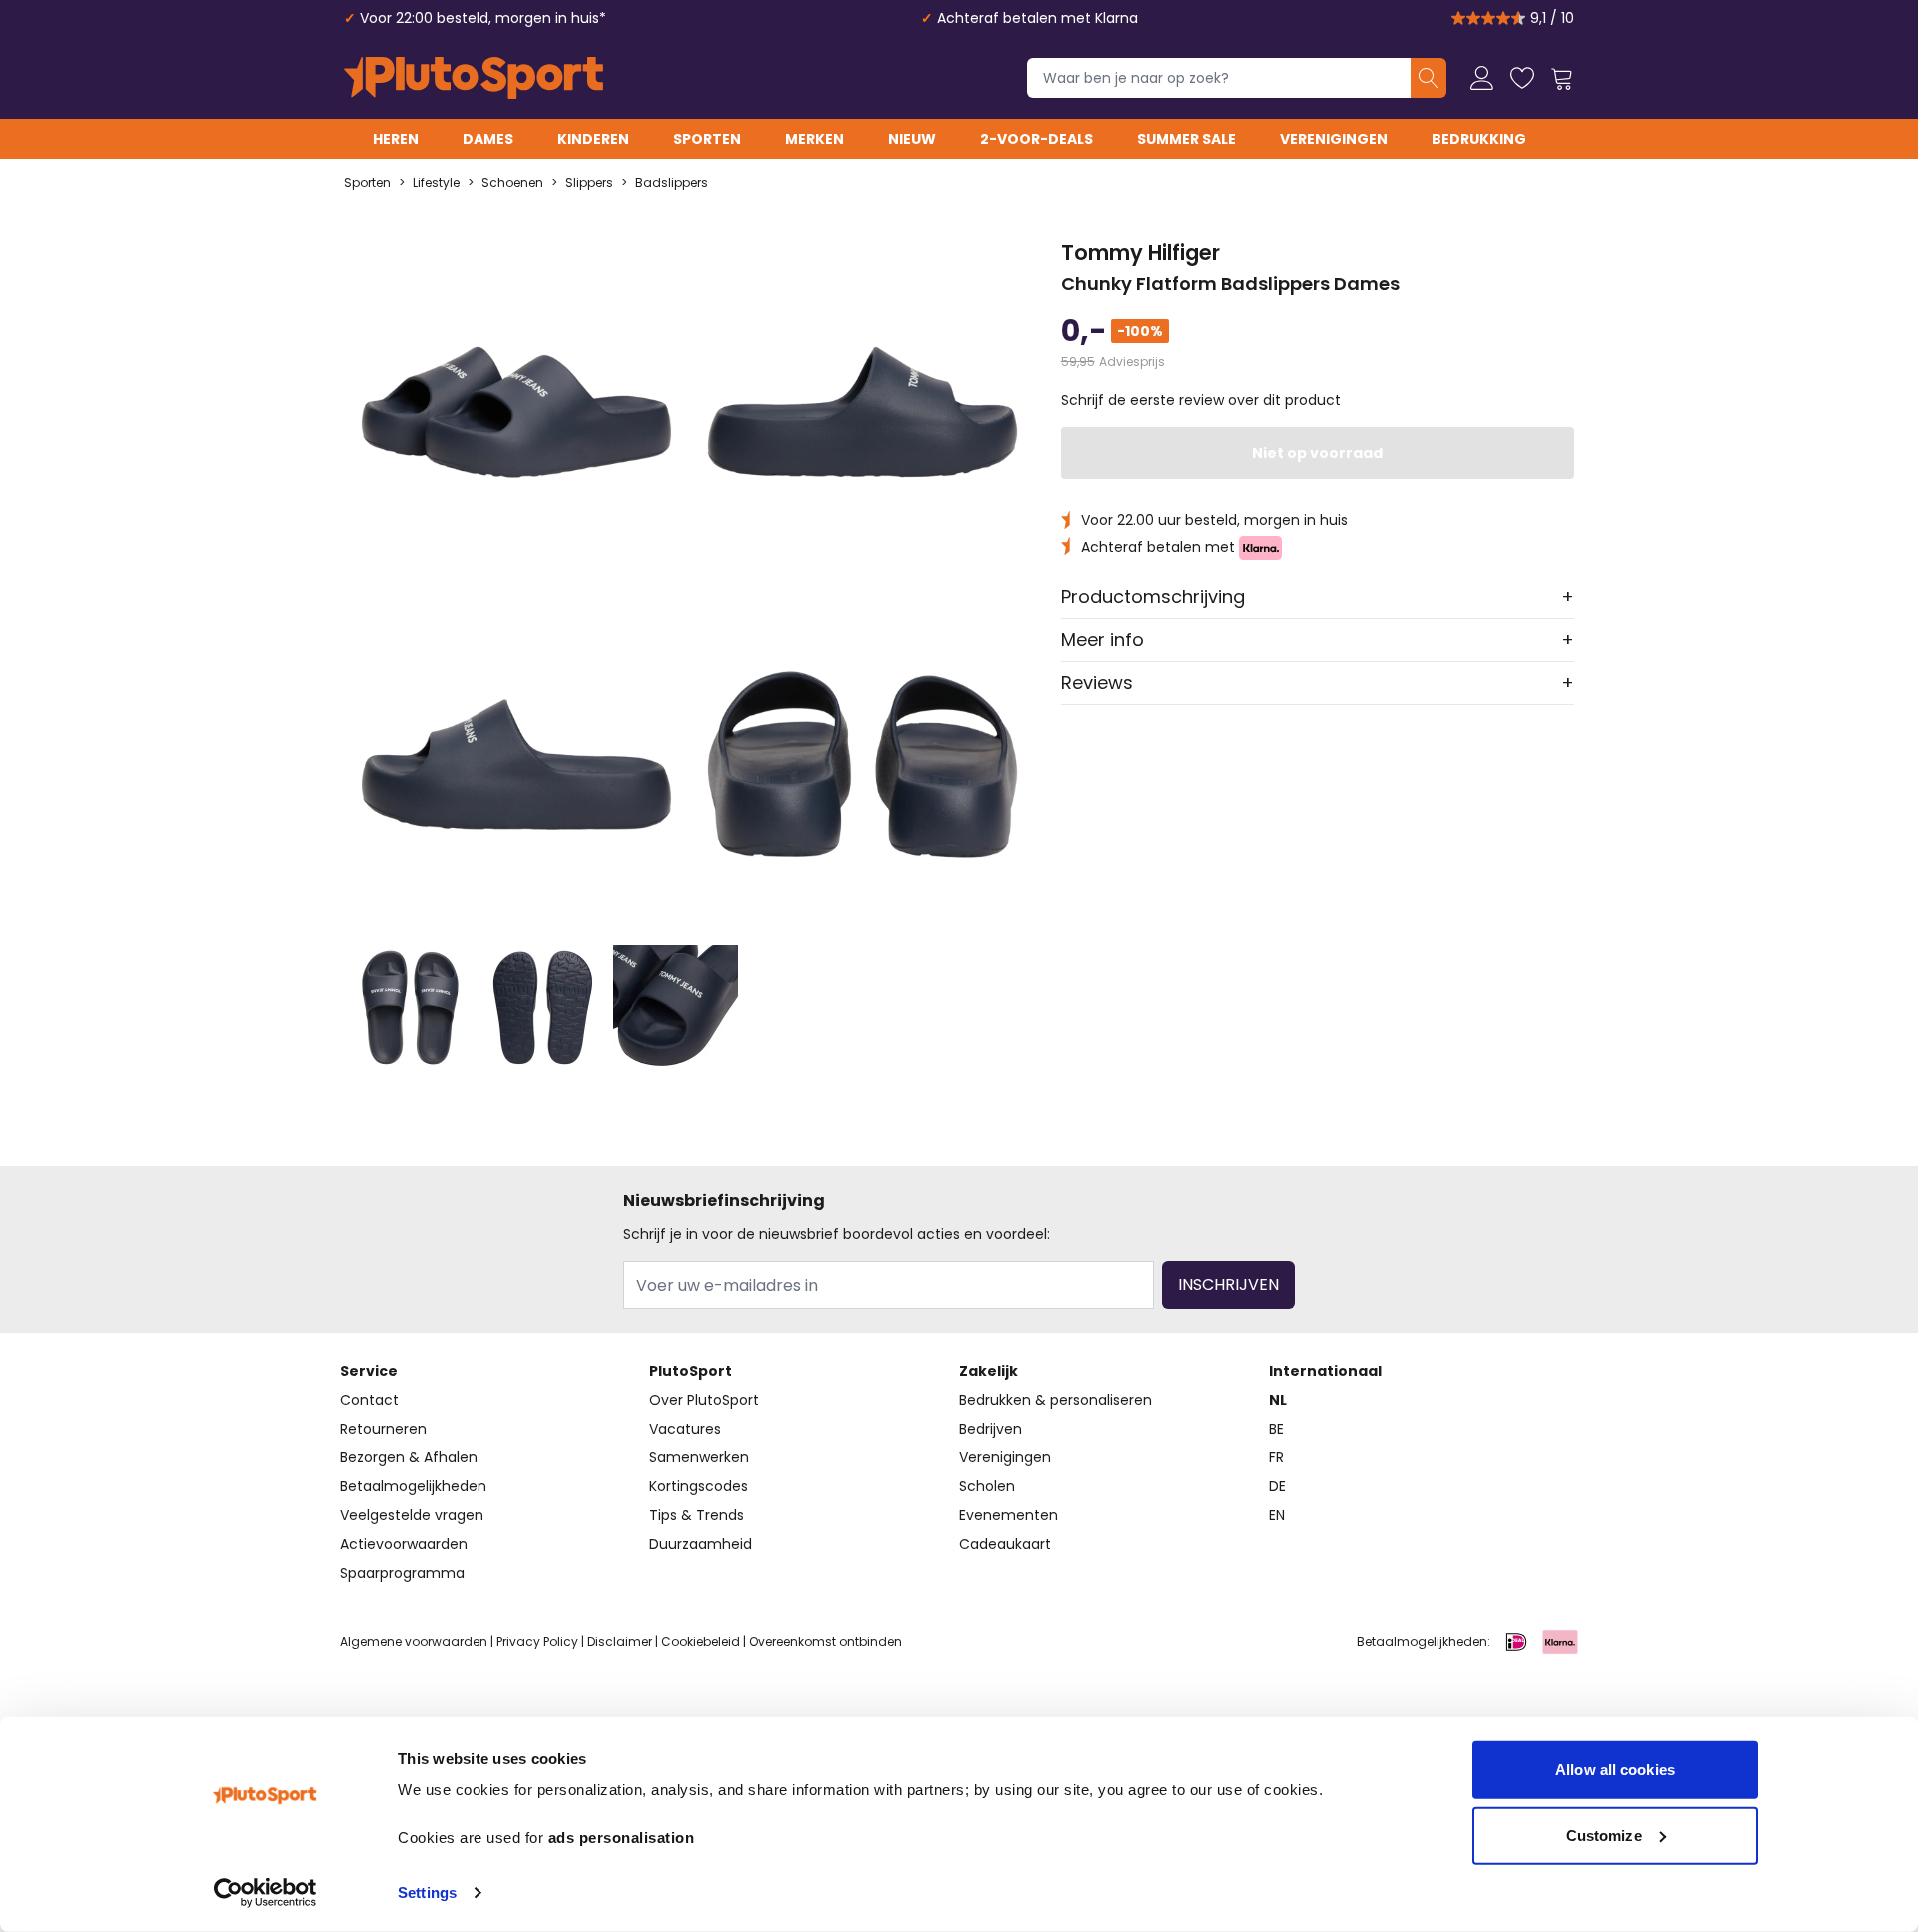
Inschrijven (1228, 1284)
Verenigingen (1334, 139)
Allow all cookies (1615, 1770)
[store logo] (474, 78)
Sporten (707, 139)
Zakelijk (988, 1371)
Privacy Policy (537, 1642)
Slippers (589, 183)
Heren (396, 139)
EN (1277, 1515)
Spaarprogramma (402, 1573)
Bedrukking (1479, 139)
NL (1278, 1400)
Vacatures (685, 1429)
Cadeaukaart (1005, 1544)
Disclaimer (620, 1642)
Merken (815, 139)
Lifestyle (436, 183)
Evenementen (1008, 1515)
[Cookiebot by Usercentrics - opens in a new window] (265, 1893)
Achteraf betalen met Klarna (1037, 18)
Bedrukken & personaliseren (1055, 1400)
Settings (427, 1893)
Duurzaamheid (701, 1544)
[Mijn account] (1482, 78)
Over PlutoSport (704, 1400)
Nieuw (912, 139)
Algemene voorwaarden (414, 1642)
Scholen (987, 1486)
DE (1277, 1486)
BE (1276, 1429)
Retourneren (383, 1429)
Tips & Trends (697, 1515)
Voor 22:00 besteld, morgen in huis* (483, 18)
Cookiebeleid (701, 1642)
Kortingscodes (699, 1486)
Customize (1604, 1835)
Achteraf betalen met (1160, 547)
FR (1276, 1457)
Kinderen (593, 139)
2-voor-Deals (1036, 139)
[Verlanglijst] (1522, 78)
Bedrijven (990, 1429)
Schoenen (512, 183)
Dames (488, 139)
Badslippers (672, 183)
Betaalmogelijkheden (413, 1486)
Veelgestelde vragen (412, 1515)
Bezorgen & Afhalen (409, 1457)
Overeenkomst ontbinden (826, 1642)
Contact (369, 1400)
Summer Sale (1186, 139)
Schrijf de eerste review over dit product (1201, 400)
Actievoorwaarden (404, 1544)
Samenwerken (699, 1457)
